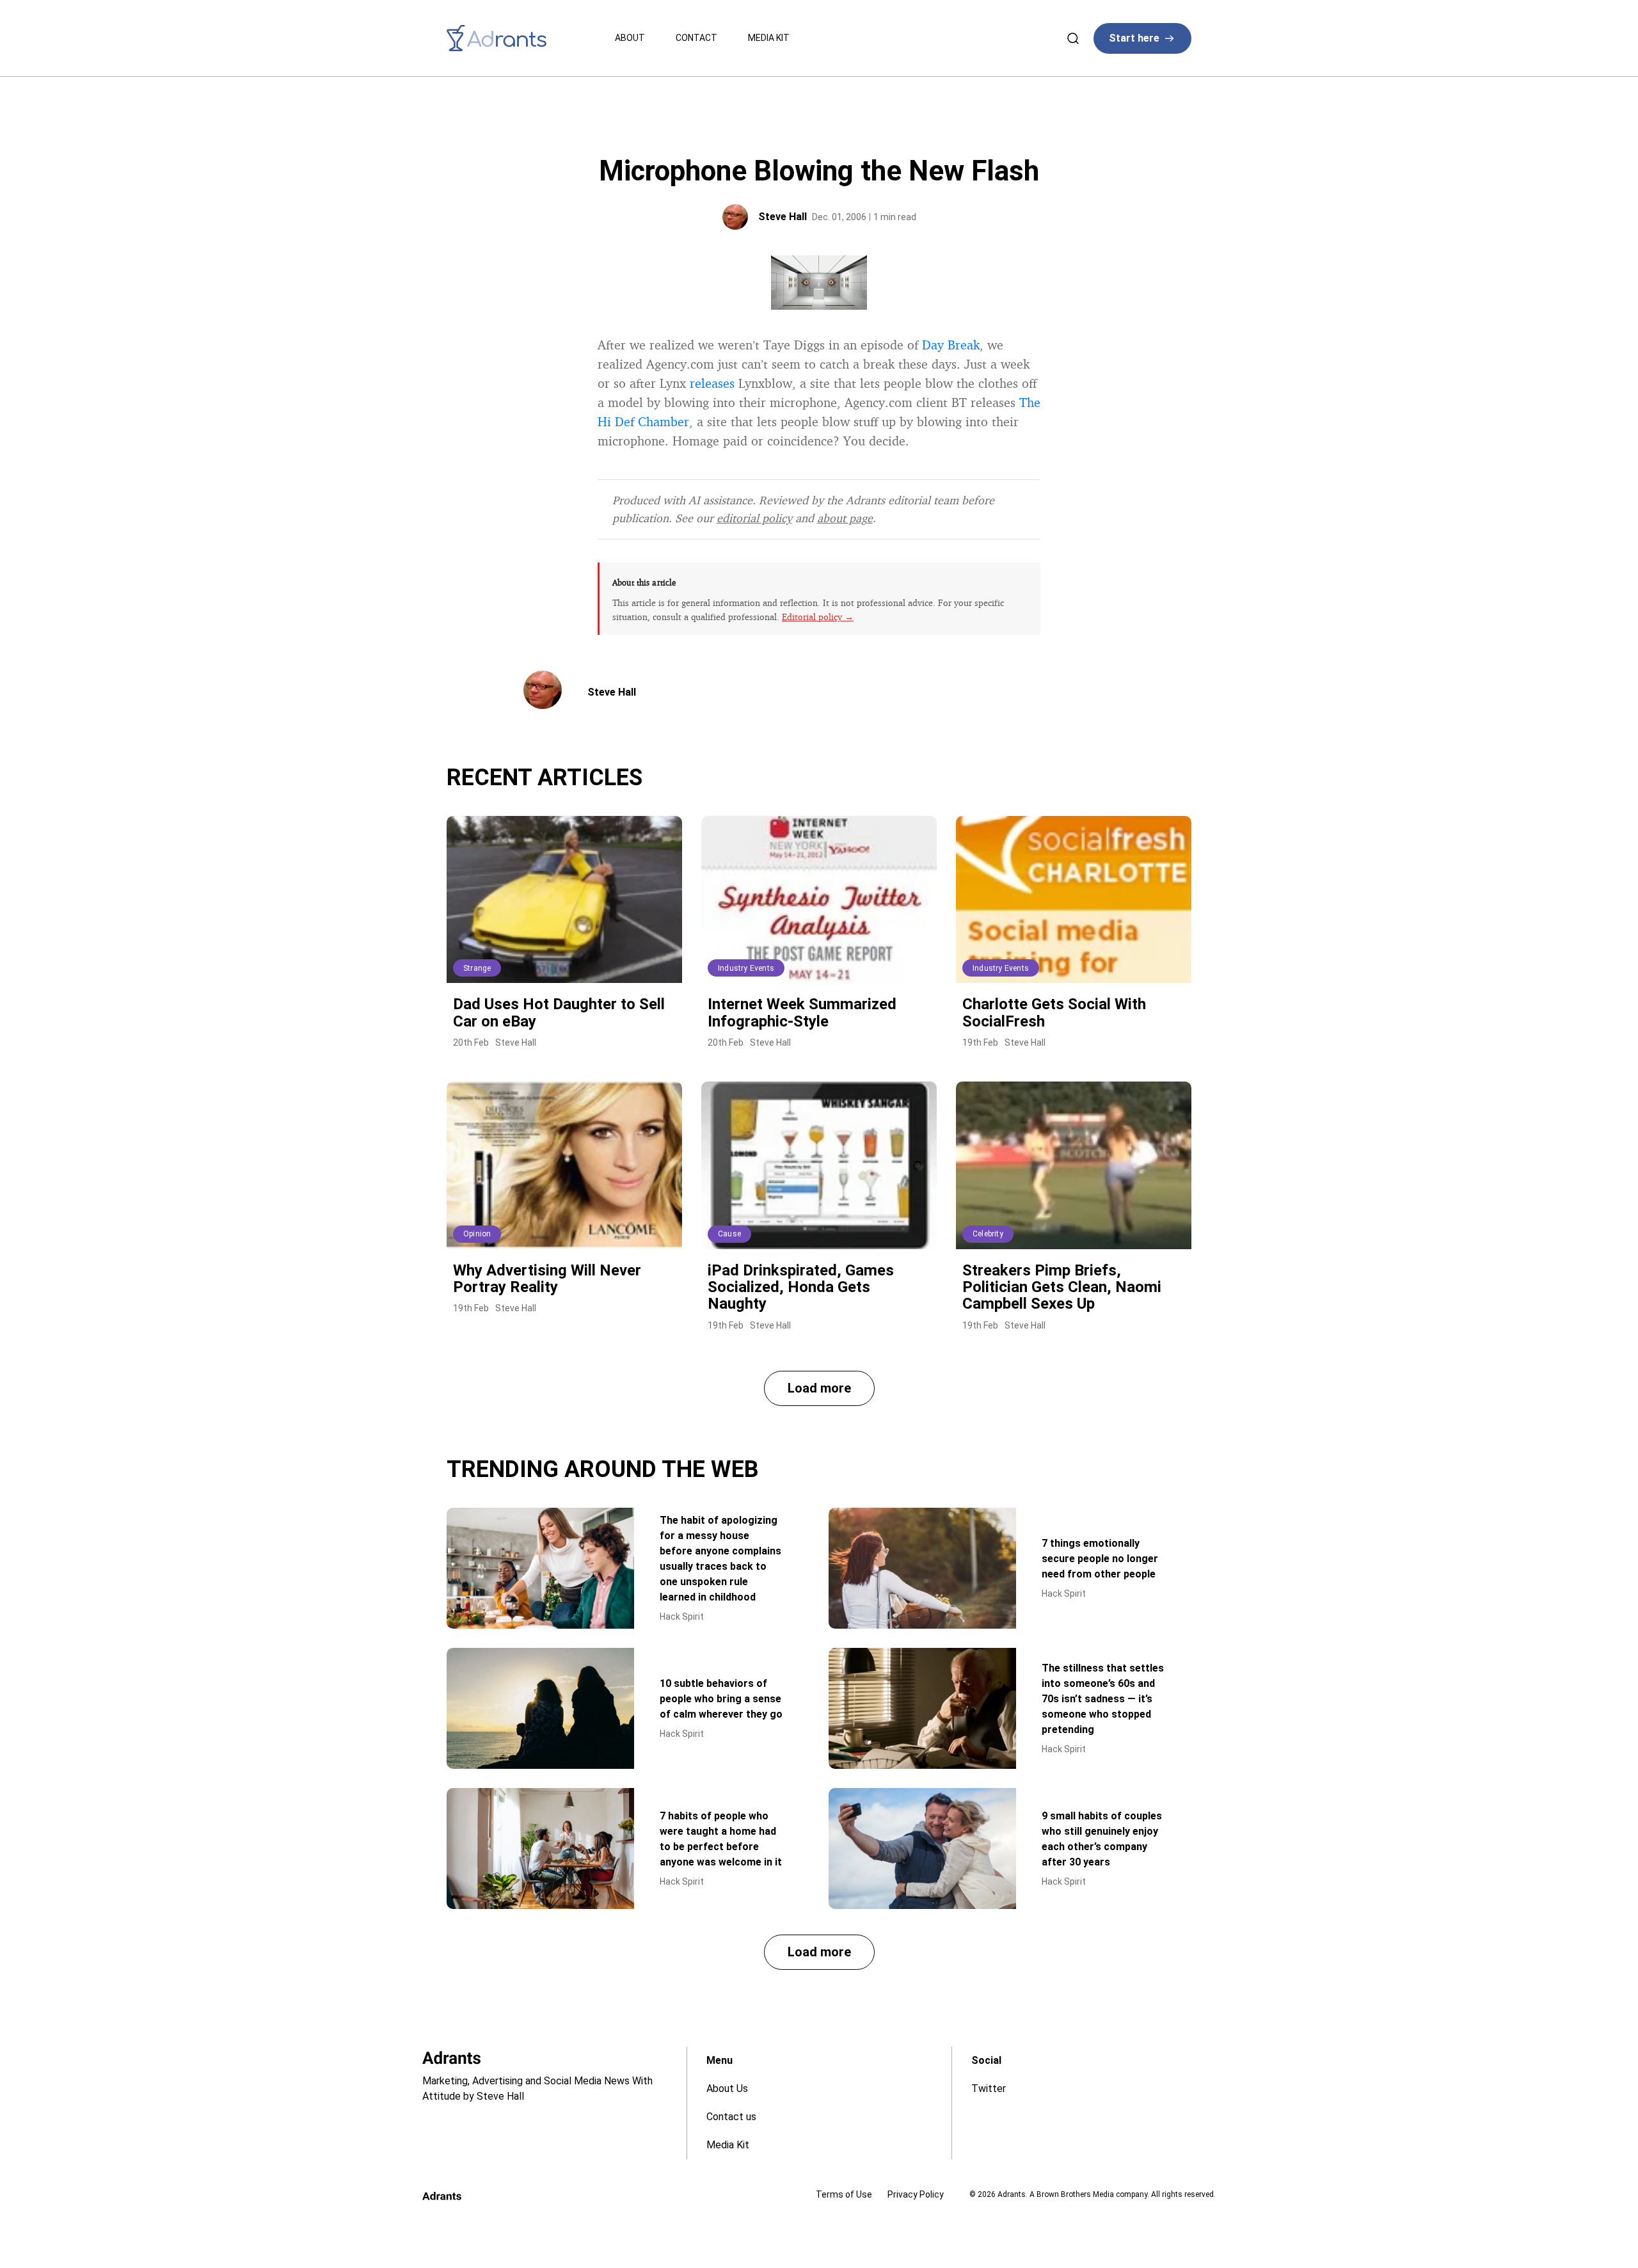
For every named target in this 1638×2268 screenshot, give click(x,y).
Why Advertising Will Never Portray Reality (547, 1279)
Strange (477, 968)
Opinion (477, 1234)
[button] (819, 1388)
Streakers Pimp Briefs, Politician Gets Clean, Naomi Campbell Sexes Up (1062, 1287)
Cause (729, 1234)
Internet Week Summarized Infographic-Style (802, 1012)
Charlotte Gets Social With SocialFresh (1054, 1012)
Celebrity (988, 1234)
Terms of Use (844, 2194)
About (630, 38)
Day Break (951, 345)
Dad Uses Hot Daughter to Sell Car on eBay (559, 1012)
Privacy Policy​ (916, 2194)
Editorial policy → (818, 617)
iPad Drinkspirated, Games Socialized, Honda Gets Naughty (801, 1287)
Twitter (989, 2088)
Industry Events (746, 968)
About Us (727, 2088)
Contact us (731, 2117)
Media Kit (769, 38)
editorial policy (754, 518)
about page (845, 518)
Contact (696, 38)
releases (712, 383)
